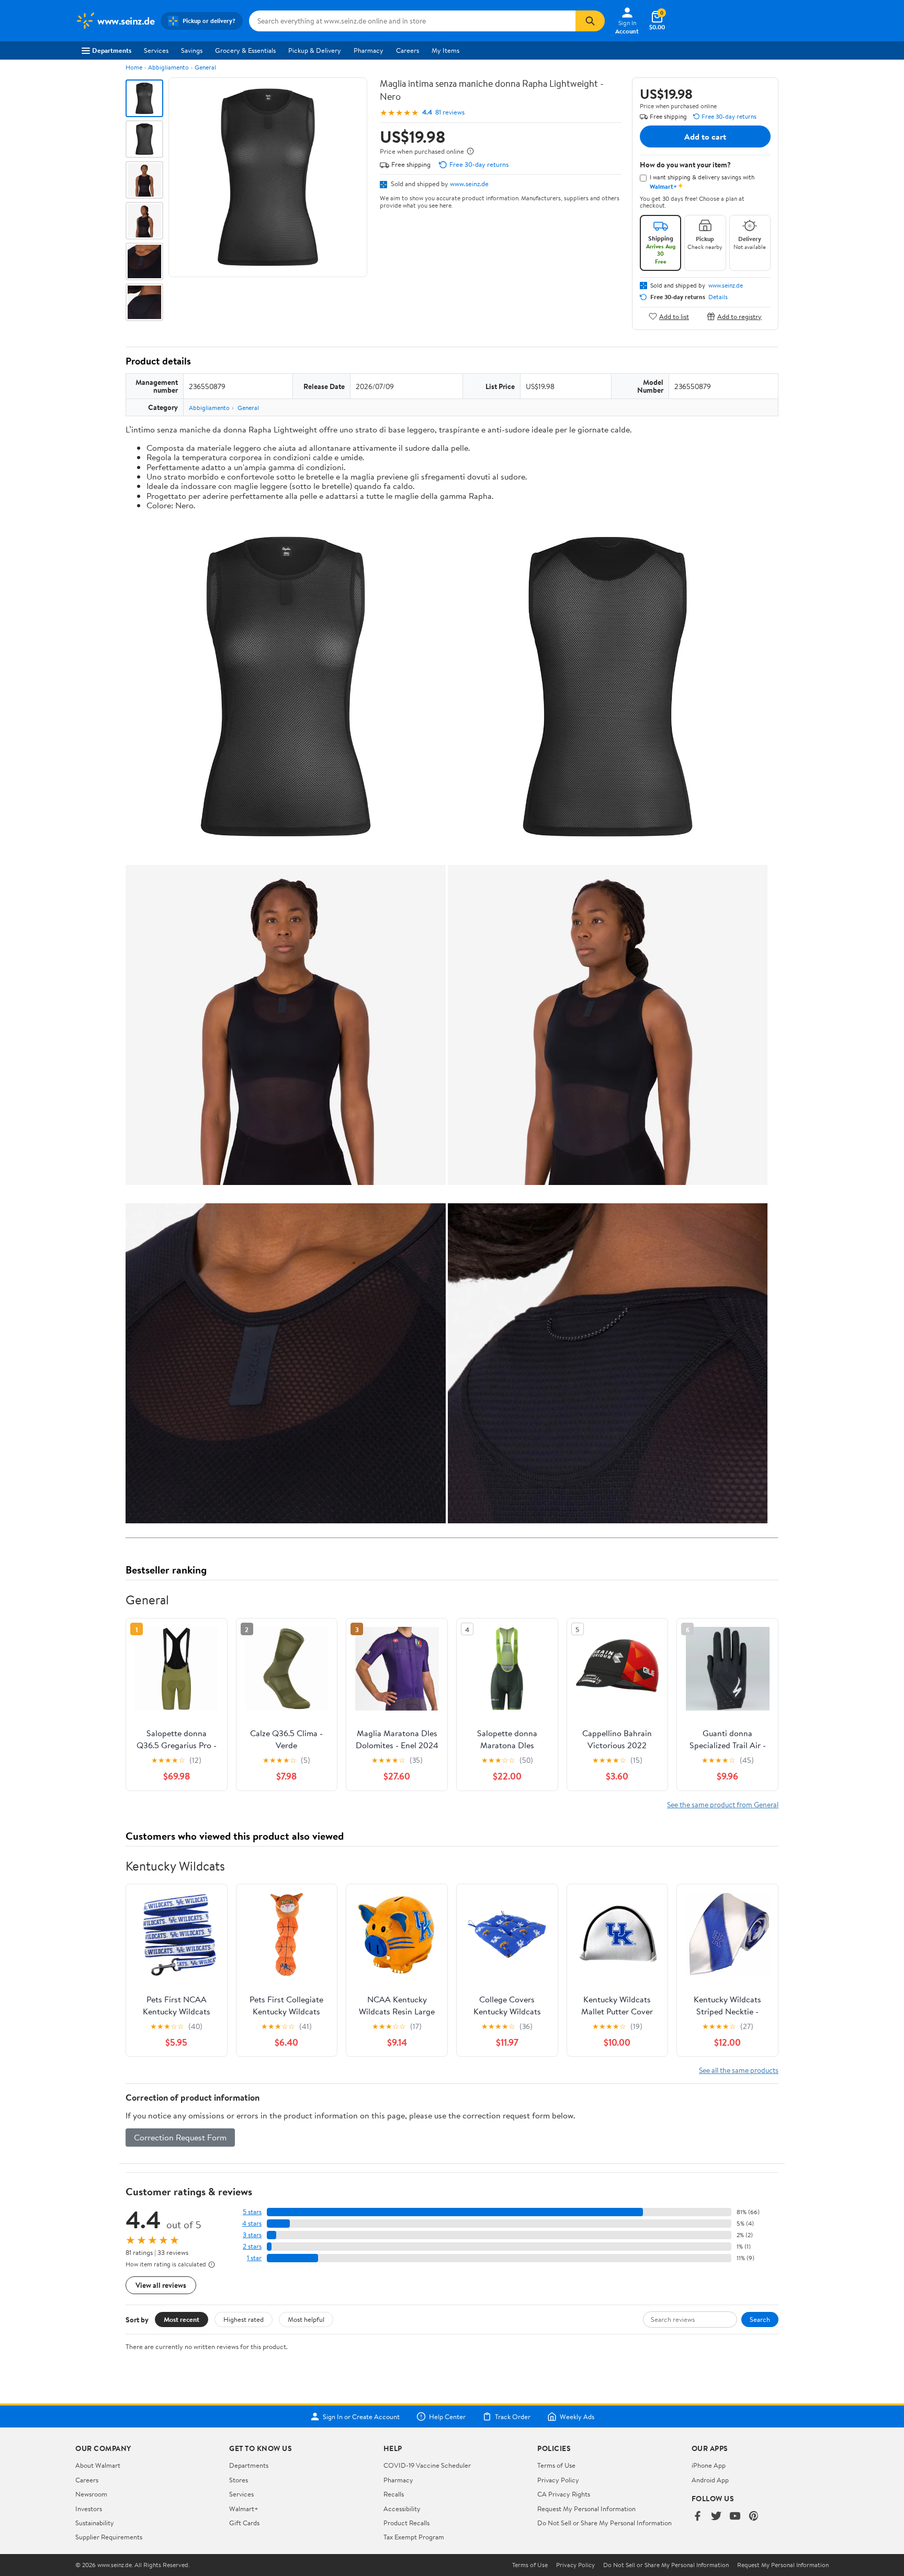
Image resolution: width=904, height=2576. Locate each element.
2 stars (252, 2246)
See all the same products (739, 2070)
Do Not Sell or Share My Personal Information (604, 2523)
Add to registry (739, 316)
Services (156, 50)
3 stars (252, 2235)
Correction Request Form (180, 2137)
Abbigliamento (168, 67)
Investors (89, 2509)
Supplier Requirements (109, 2537)
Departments (112, 50)
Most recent (182, 2319)
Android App (710, 2480)
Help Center (447, 2417)
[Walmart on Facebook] (697, 2517)
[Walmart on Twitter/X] (716, 2517)
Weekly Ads (577, 2417)
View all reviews (161, 2285)
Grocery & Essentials (245, 50)
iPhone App (709, 2465)
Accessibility (402, 2509)
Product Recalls (406, 2523)
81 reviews (450, 112)
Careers (408, 50)
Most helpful (306, 2319)
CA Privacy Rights (564, 2494)
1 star (254, 2258)
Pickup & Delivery (315, 50)
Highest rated (244, 2319)
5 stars (252, 2212)
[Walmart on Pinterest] (754, 2517)
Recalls (394, 2494)
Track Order (513, 2417)
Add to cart (705, 136)
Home (134, 67)
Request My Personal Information (586, 2509)
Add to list (674, 316)
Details (718, 297)
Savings (192, 50)
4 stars (252, 2223)
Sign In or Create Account (361, 2417)
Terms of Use (556, 2465)
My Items (445, 50)
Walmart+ (244, 2509)
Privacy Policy (558, 2480)
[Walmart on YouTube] (735, 2517)
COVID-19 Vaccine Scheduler (427, 2465)
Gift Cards (244, 2523)
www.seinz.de (469, 184)
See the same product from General (723, 1804)
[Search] (590, 21)
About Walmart (98, 2465)
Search (760, 2319)
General (205, 67)
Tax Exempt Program (414, 2537)
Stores (239, 2480)
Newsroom (91, 2494)
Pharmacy (369, 50)
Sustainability (95, 2523)
